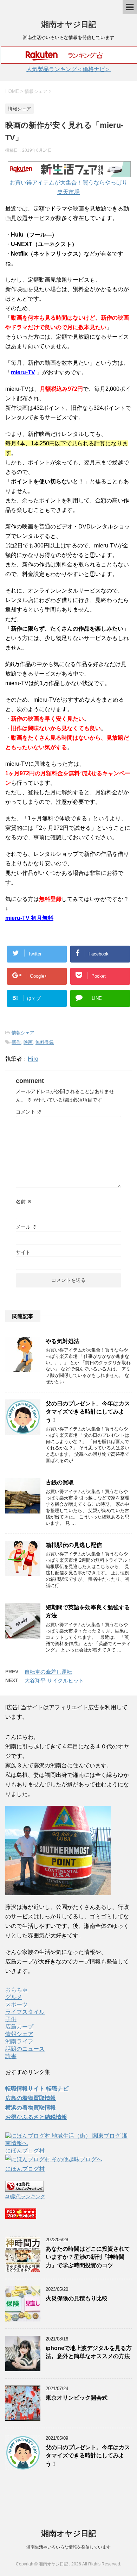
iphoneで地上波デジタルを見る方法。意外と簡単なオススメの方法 (89, 2352)
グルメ (14, 1997)
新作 (16, 1042)
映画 (28, 1042)
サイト (23, 1252)
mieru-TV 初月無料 (29, 918)
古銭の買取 (60, 1482)
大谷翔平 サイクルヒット (54, 1681)
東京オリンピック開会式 (77, 2398)
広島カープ (19, 2027)
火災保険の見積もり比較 (77, 2298)
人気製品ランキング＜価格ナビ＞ (68, 69)
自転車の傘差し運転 (48, 1672)
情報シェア (23, 1033)
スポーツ (17, 2004)
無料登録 (45, 1042)
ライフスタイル (25, 2012)
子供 (11, 2019)
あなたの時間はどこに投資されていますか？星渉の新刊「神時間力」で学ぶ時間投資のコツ (88, 2257)
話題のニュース (25, 2049)
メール (26, 1227)
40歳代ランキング (25, 2196)
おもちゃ (17, 1990)
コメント (29, 1112)
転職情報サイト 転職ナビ (37, 2089)
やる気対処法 (63, 1341)
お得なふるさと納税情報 (36, 2117)
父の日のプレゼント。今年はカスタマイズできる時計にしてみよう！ (88, 1412)
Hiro (33, 1059)
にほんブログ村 (25, 2151)
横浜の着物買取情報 (31, 2108)
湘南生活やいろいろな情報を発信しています (68, 2547)
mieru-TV (23, 372)
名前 (24, 1202)
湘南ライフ (19, 2041)
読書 (11, 2056)
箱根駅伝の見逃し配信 (74, 1545)
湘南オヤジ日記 (69, 24)
